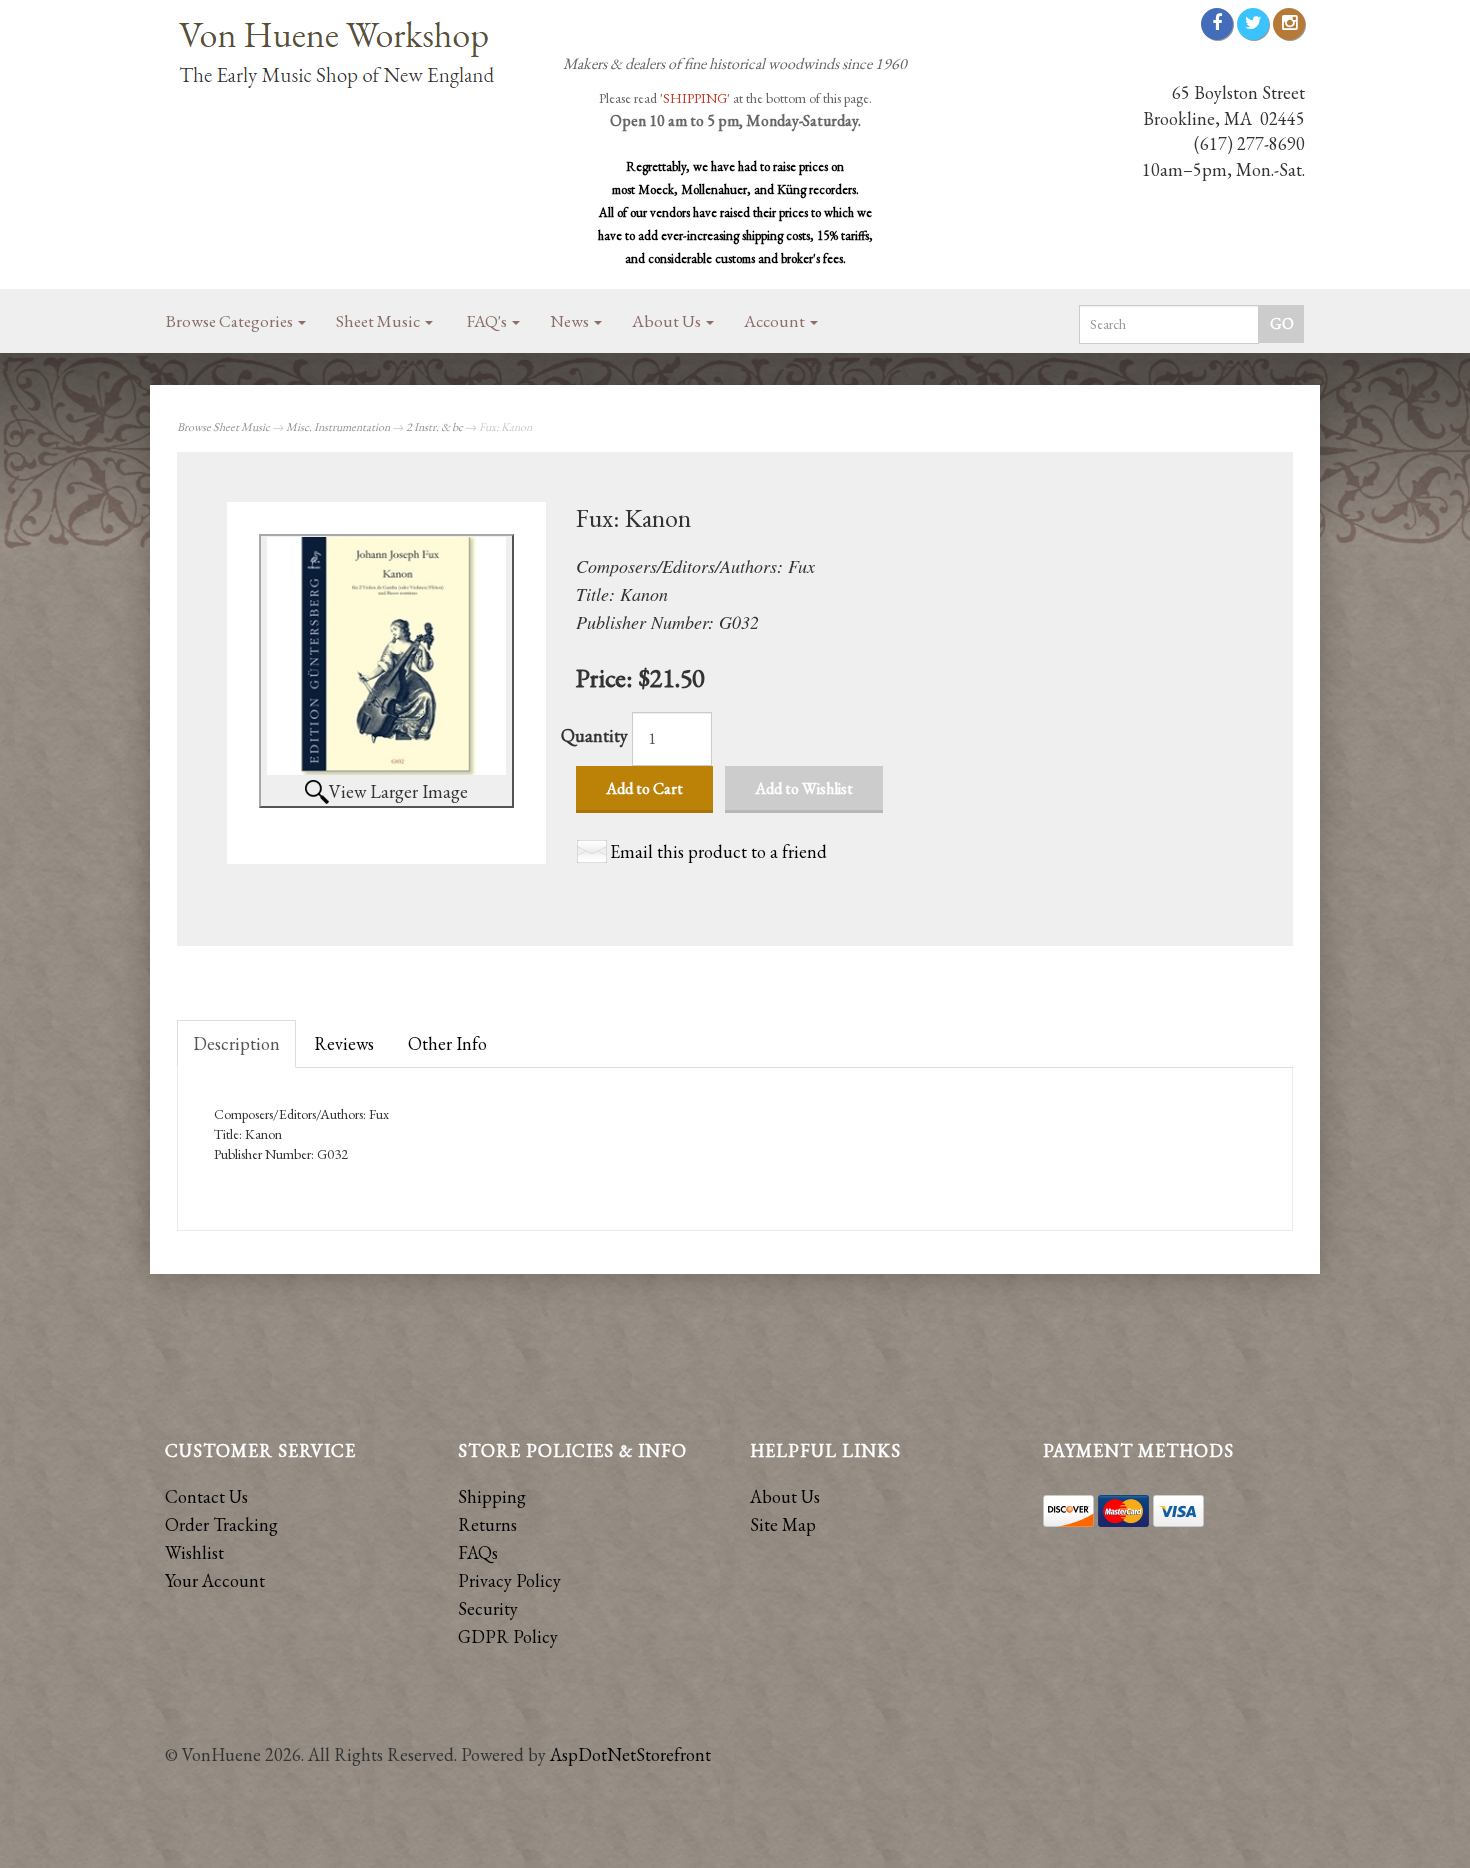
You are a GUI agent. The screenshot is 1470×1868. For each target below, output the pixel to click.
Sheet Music (379, 321)
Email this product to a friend (718, 851)
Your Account (215, 1580)
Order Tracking (221, 1524)
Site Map (783, 1524)
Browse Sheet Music (223, 427)
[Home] (345, 56)
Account (776, 321)
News (571, 321)
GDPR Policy (508, 1636)
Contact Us (206, 1496)
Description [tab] (236, 1043)
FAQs (478, 1552)
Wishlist (194, 1552)
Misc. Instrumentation (338, 427)
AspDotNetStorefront (630, 1754)
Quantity (594, 735)
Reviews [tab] (344, 1043)
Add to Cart (644, 788)
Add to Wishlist (804, 788)
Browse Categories (231, 321)
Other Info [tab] (447, 1043)
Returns (487, 1524)
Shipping (492, 1496)
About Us (668, 321)
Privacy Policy (509, 1580)
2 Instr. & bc (434, 427)
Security (488, 1608)
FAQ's (488, 321)
